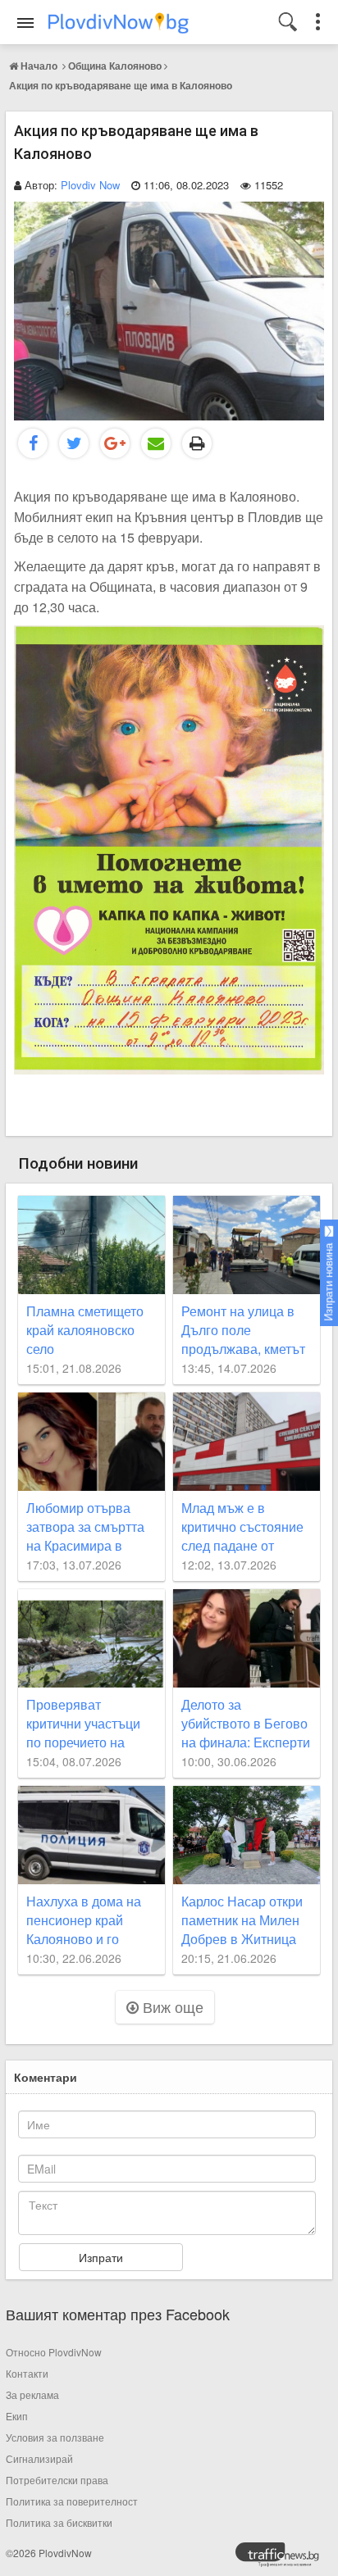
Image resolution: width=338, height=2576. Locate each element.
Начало (39, 66)
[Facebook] (33, 443)
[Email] (156, 443)
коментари (46, 2077)
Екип (17, 2416)
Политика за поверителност (72, 2501)
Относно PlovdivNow (54, 2352)
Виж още (171, 2006)
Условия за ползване (55, 2437)
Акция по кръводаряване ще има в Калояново (121, 85)
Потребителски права (57, 2480)
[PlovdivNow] (284, 2559)
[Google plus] (115, 443)
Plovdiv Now (90, 185)
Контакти (27, 2373)
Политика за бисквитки (59, 2522)
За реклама (32, 2394)
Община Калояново (115, 66)
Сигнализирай (39, 2458)
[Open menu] (25, 23)
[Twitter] (74, 443)
